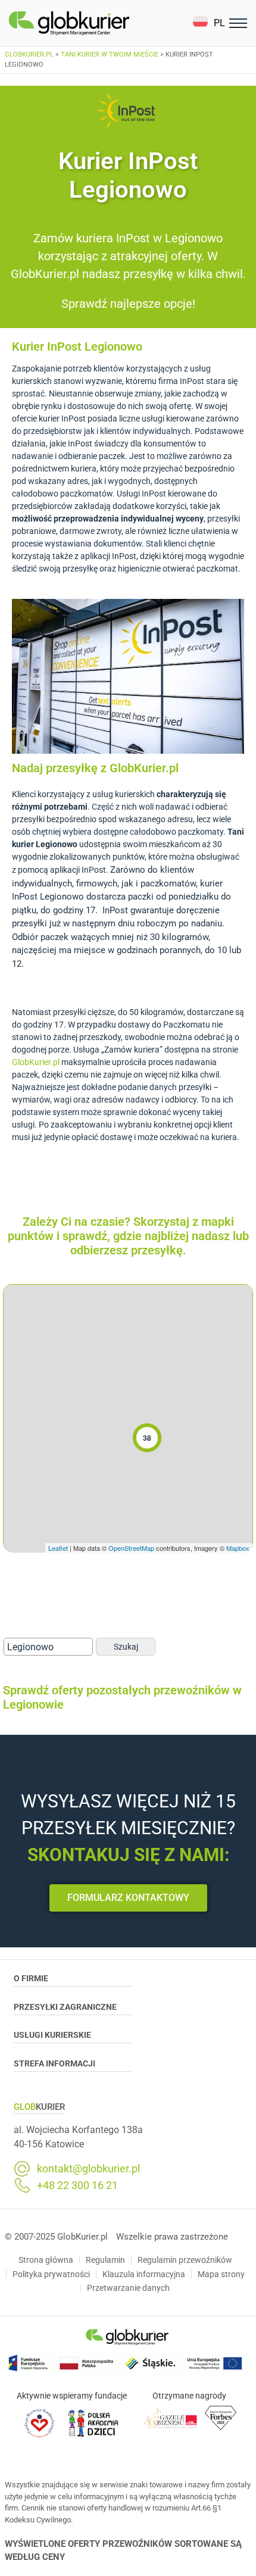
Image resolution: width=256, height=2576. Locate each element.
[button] (209, 23)
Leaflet (58, 1548)
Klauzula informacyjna (144, 2274)
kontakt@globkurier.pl (88, 2169)
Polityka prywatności (51, 2274)
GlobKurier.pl (36, 1062)
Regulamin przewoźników (185, 2260)
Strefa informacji (54, 2063)
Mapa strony (221, 2274)
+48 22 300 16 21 (77, 2185)
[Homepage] (97, 23)
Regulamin (105, 2260)
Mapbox (238, 1548)
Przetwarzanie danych (128, 2288)
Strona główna (46, 2260)
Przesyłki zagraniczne (65, 2007)
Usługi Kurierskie (52, 2035)
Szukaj (126, 1647)
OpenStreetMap (131, 1548)
